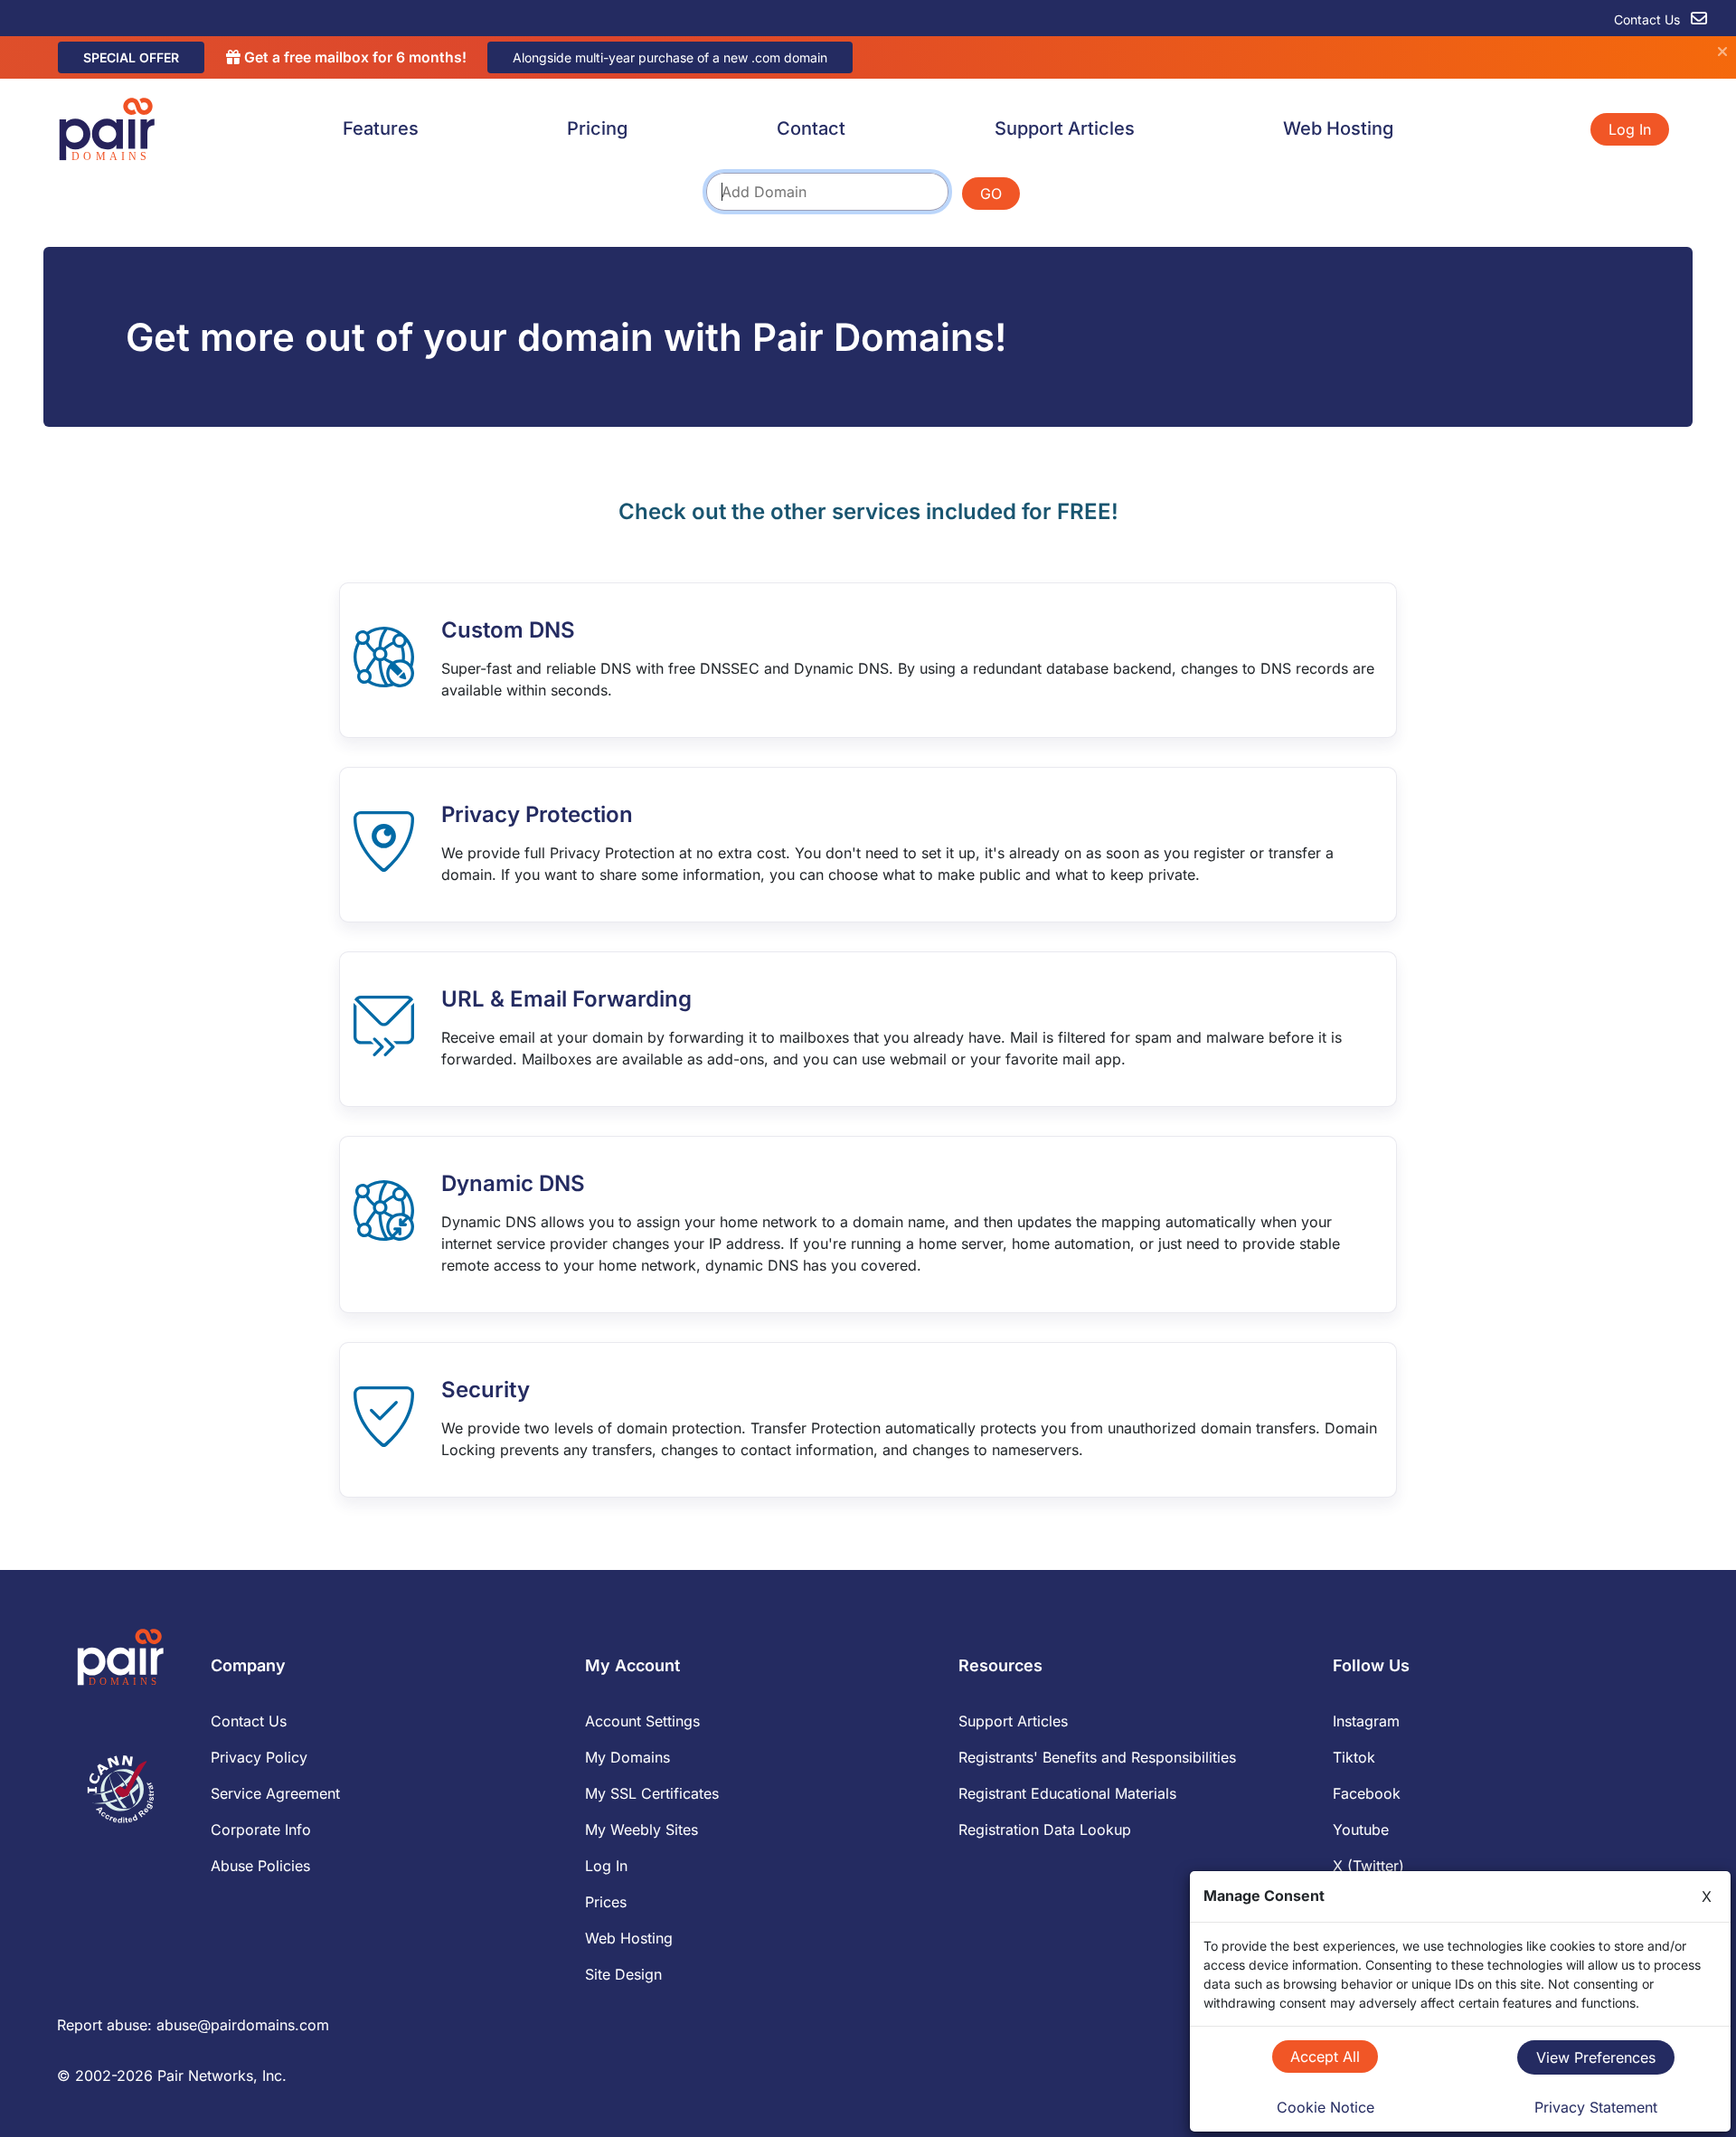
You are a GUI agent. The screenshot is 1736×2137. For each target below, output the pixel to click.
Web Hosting (1338, 128)
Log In (1630, 129)
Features (381, 128)
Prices (606, 1902)
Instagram (1366, 1721)
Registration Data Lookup (1045, 1830)
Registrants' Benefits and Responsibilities (1097, 1757)
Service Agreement (275, 1793)
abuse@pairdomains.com (243, 2025)
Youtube (1361, 1830)
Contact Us (1649, 19)
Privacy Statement (1596, 2107)
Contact (811, 128)
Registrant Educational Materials (1067, 1793)
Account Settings (642, 1721)
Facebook (1367, 1793)
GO (991, 194)
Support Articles (1065, 128)
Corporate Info (261, 1830)
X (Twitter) (1368, 1866)
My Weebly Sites (642, 1830)
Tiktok (1354, 1757)
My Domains (627, 1757)
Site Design (623, 1974)
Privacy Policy (259, 1757)
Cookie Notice (1326, 2107)
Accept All (1325, 2057)
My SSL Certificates (652, 1793)
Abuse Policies (260, 1866)
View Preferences (1596, 2057)
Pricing (597, 128)
